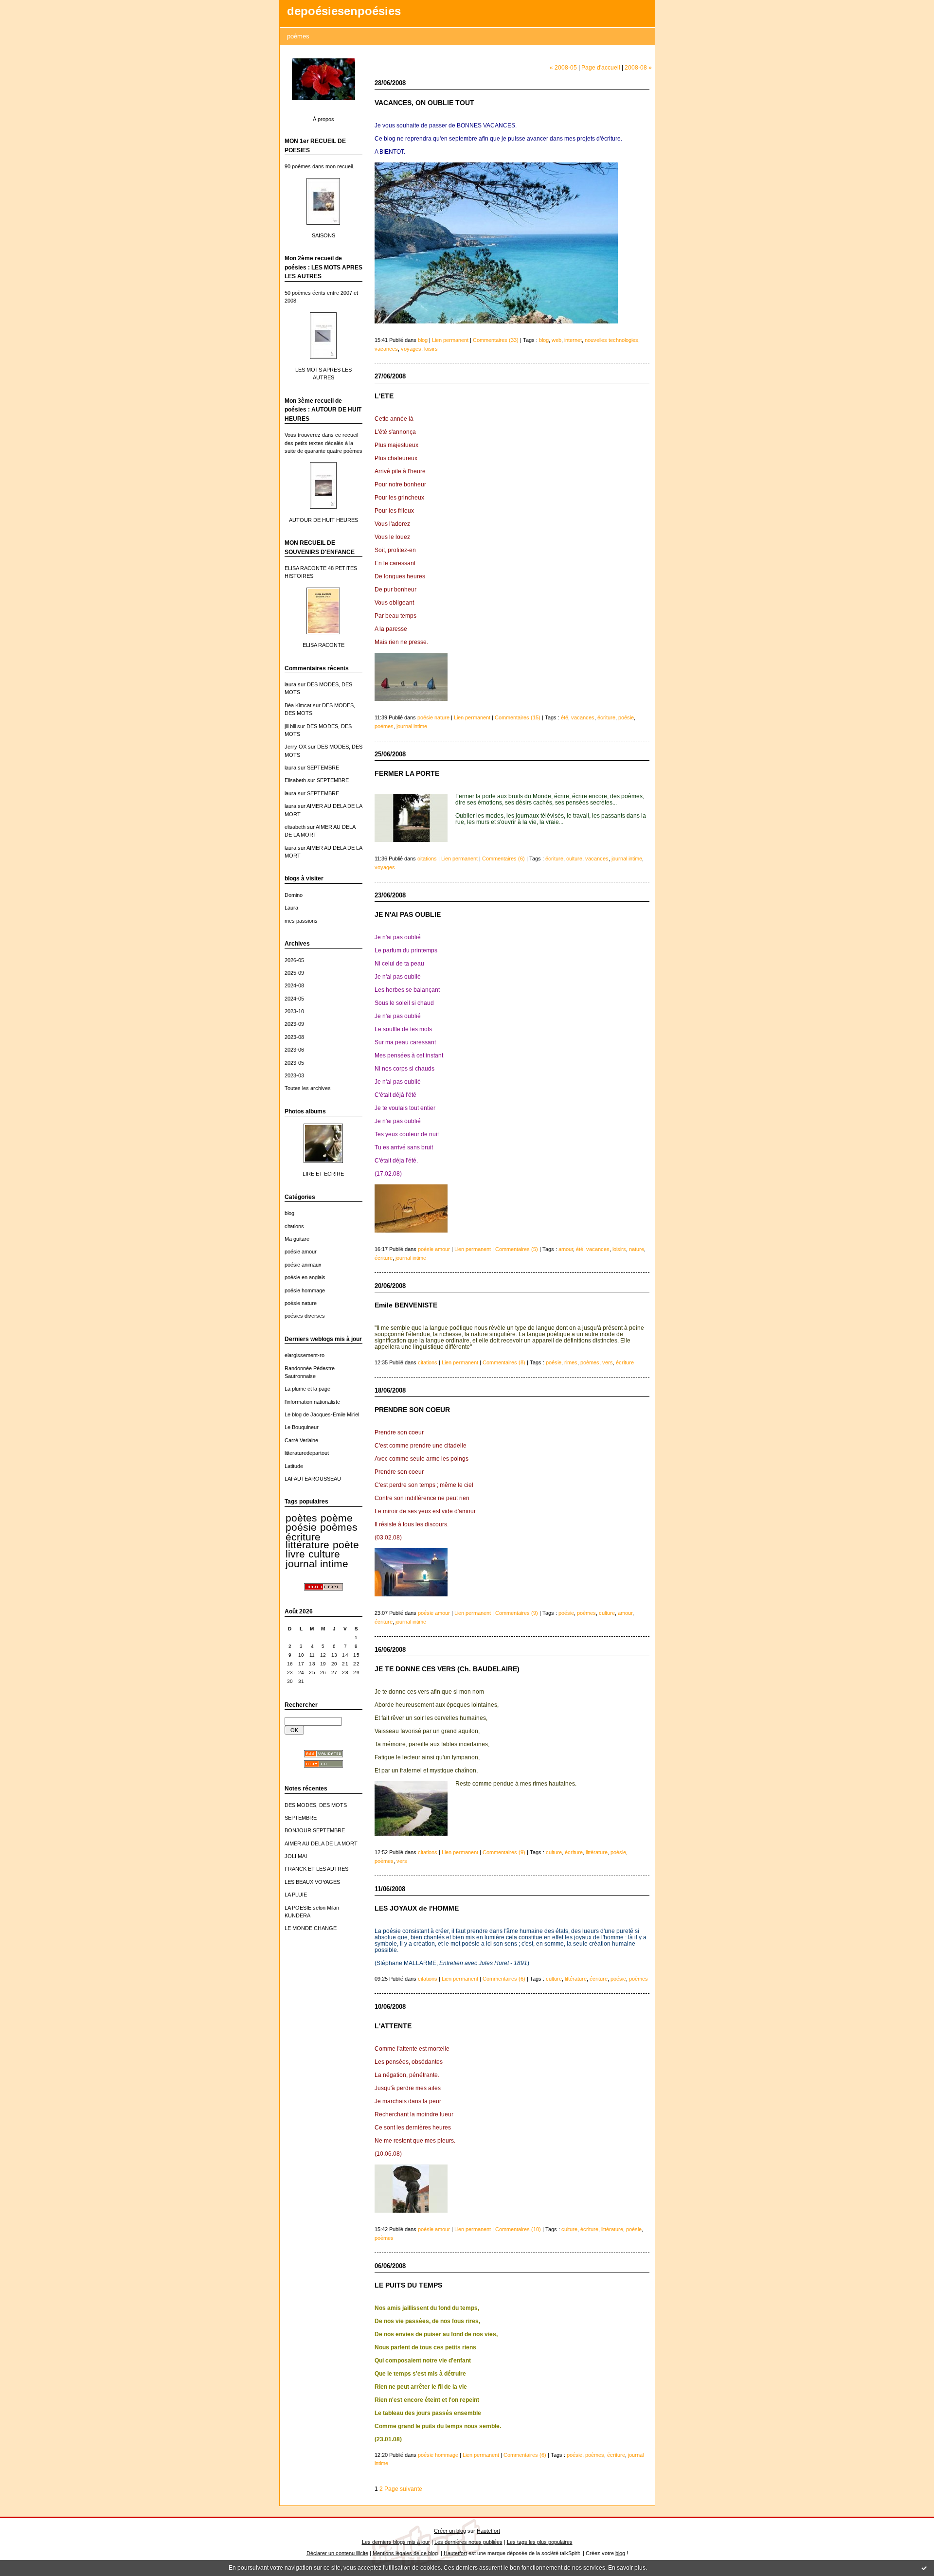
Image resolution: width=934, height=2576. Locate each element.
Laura (291, 908)
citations (294, 1226)
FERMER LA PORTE (407, 774)
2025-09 (294, 973)
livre (295, 1554)
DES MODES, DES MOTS (316, 1805)
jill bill (290, 726)
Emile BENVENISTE (406, 1305)
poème (337, 1518)
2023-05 (294, 1063)
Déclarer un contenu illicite (337, 2553)
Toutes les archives (308, 1088)
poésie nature (301, 1303)
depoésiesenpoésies (344, 11)
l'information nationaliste (312, 1402)
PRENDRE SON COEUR (412, 1410)
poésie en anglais (305, 1277)
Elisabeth (295, 780)
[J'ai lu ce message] (924, 2568)
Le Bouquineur (302, 1427)
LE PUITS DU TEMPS (408, 2285)
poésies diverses (305, 1316)
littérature (307, 1545)
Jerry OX (296, 747)
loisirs (431, 349)
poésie (301, 1527)
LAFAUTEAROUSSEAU (313, 1479)
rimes (571, 1362)
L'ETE (384, 396)
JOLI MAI (296, 1856)
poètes (301, 1518)
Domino (294, 895)
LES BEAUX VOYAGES (312, 1882)
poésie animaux (303, 1265)
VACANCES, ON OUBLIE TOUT (424, 103)
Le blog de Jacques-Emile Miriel (322, 1414)
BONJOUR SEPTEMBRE (315, 1830)
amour (566, 1249)
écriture (303, 1537)
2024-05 (294, 999)
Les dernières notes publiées (468, 2542)
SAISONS (323, 235)
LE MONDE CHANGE (311, 1928)
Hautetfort (488, 2531)
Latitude (294, 1466)
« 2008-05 (563, 67)
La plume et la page (307, 1389)
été (565, 717)
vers (608, 1362)
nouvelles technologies (611, 340)
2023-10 (294, 1011)
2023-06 (294, 1050)
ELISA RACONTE (323, 645)
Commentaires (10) (518, 2229)
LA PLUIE (296, 1895)
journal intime (317, 1564)
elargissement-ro (305, 1355)
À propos (323, 119)
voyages (411, 349)
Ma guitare (297, 1239)
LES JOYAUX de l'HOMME (417, 1908)
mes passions (301, 921)
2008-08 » (638, 67)
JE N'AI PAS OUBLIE (408, 915)
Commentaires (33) (496, 340)
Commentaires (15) (518, 717)
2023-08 (294, 1037)
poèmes (339, 1527)
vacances (386, 349)
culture (324, 1554)
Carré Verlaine (301, 1440)
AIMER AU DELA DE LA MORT (321, 1843)
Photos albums (305, 1111)
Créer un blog (450, 2531)
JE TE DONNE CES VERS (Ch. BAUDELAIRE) (447, 1669)
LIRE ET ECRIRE (323, 1174)
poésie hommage (305, 1290)
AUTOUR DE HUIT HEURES (323, 520)
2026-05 (294, 960)
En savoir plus (627, 2568)
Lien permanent (450, 340)
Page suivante (403, 2489)
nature (637, 1249)
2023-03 (294, 1075)
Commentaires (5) (517, 1249)
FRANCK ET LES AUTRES (316, 1869)
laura (290, 684)
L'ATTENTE (393, 2026)
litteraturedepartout (307, 1453)
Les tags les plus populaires (540, 2542)
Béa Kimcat (298, 705)
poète (346, 1545)
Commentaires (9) (517, 1613)
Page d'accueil (601, 67)
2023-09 (294, 1024)
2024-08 (294, 985)
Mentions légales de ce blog (405, 2553)
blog (289, 1213)
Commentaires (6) (503, 859)
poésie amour (301, 1252)
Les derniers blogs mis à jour (396, 2542)
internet (573, 340)
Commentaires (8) (504, 1362)
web (557, 340)
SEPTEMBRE (323, 768)
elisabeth (295, 827)
